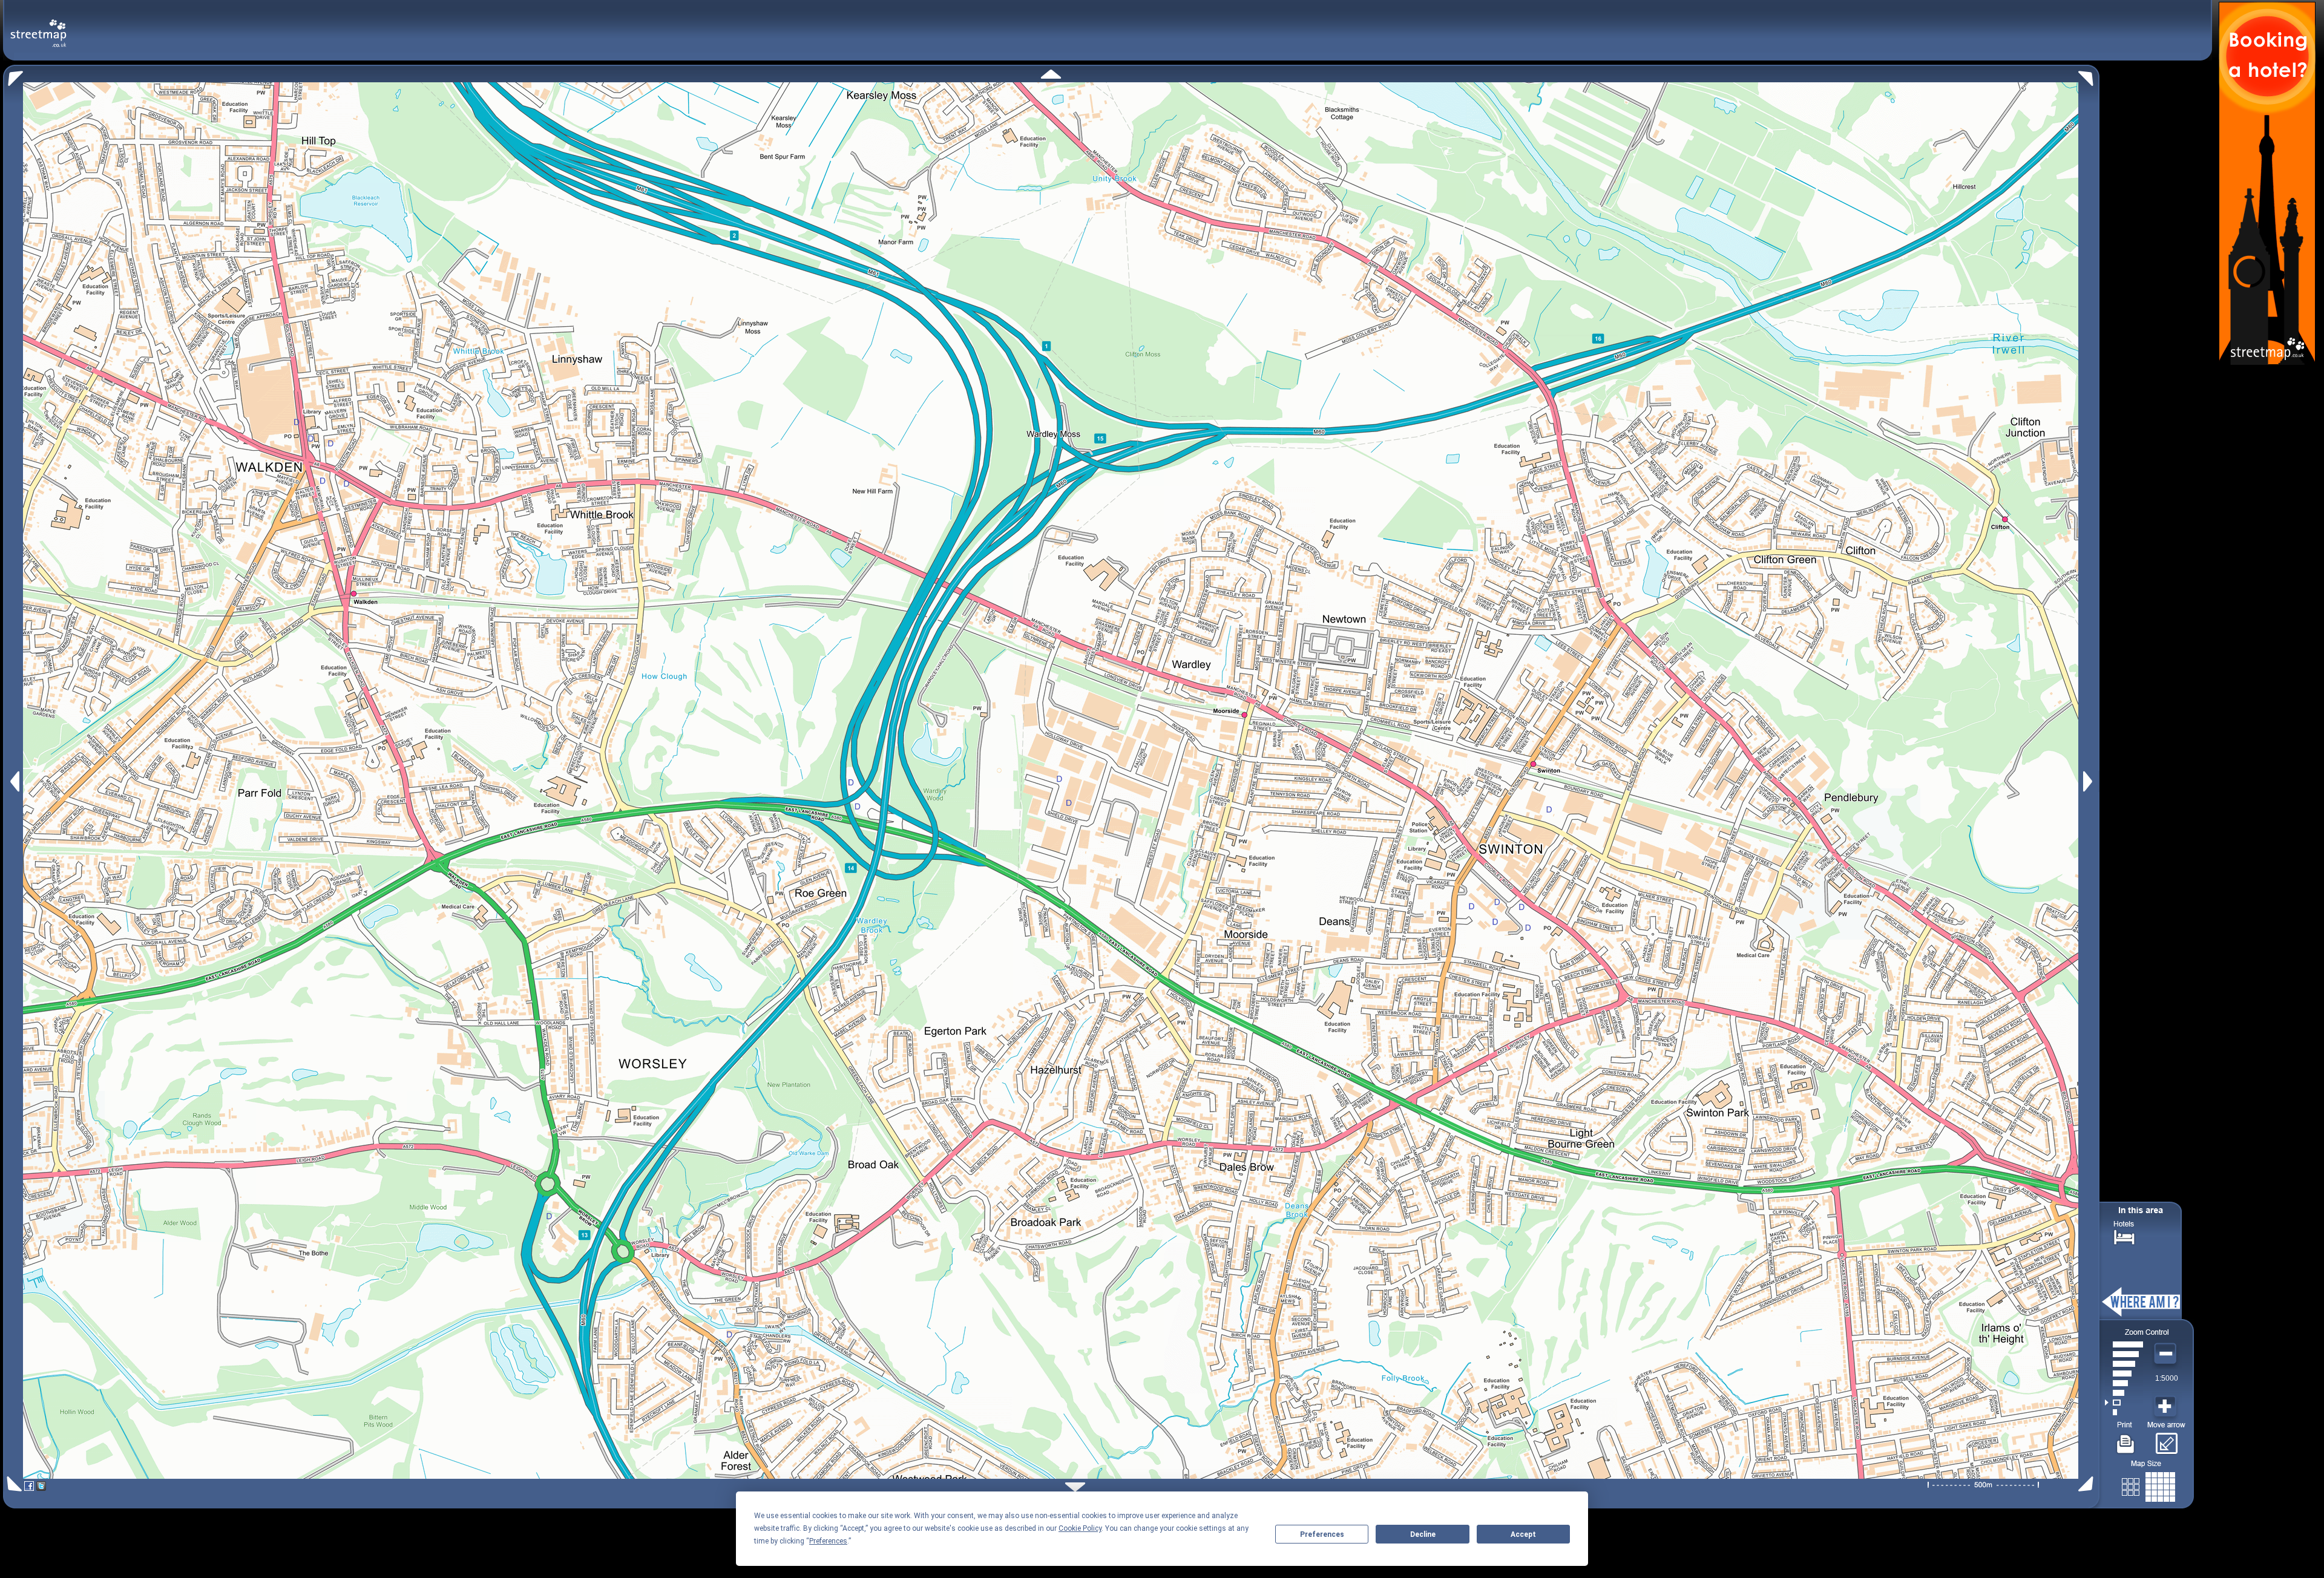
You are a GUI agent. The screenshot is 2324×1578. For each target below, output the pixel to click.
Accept (1523, 1534)
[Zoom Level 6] (2124, 1364)
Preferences (1322, 1534)
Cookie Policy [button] (1080, 1528)
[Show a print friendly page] (2126, 1439)
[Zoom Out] (2167, 1354)
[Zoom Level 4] (2124, 1383)
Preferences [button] (828, 1541)
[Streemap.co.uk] (38, 26)
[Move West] (14, 781)
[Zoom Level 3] (2124, 1393)
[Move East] (2089, 781)
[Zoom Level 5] (2124, 1373)
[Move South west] (12, 1484)
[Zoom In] (2167, 1407)
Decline (1423, 1534)
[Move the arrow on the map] (2166, 1439)
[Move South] (1075, 1487)
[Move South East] (2088, 1484)
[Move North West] (13, 75)
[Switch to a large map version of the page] (2148, 1485)
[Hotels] (2124, 1236)
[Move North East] (2089, 75)
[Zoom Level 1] (2124, 1412)
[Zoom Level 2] (2124, 1403)
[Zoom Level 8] (2124, 1344)
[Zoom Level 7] (2124, 1354)
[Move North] (1051, 74)
